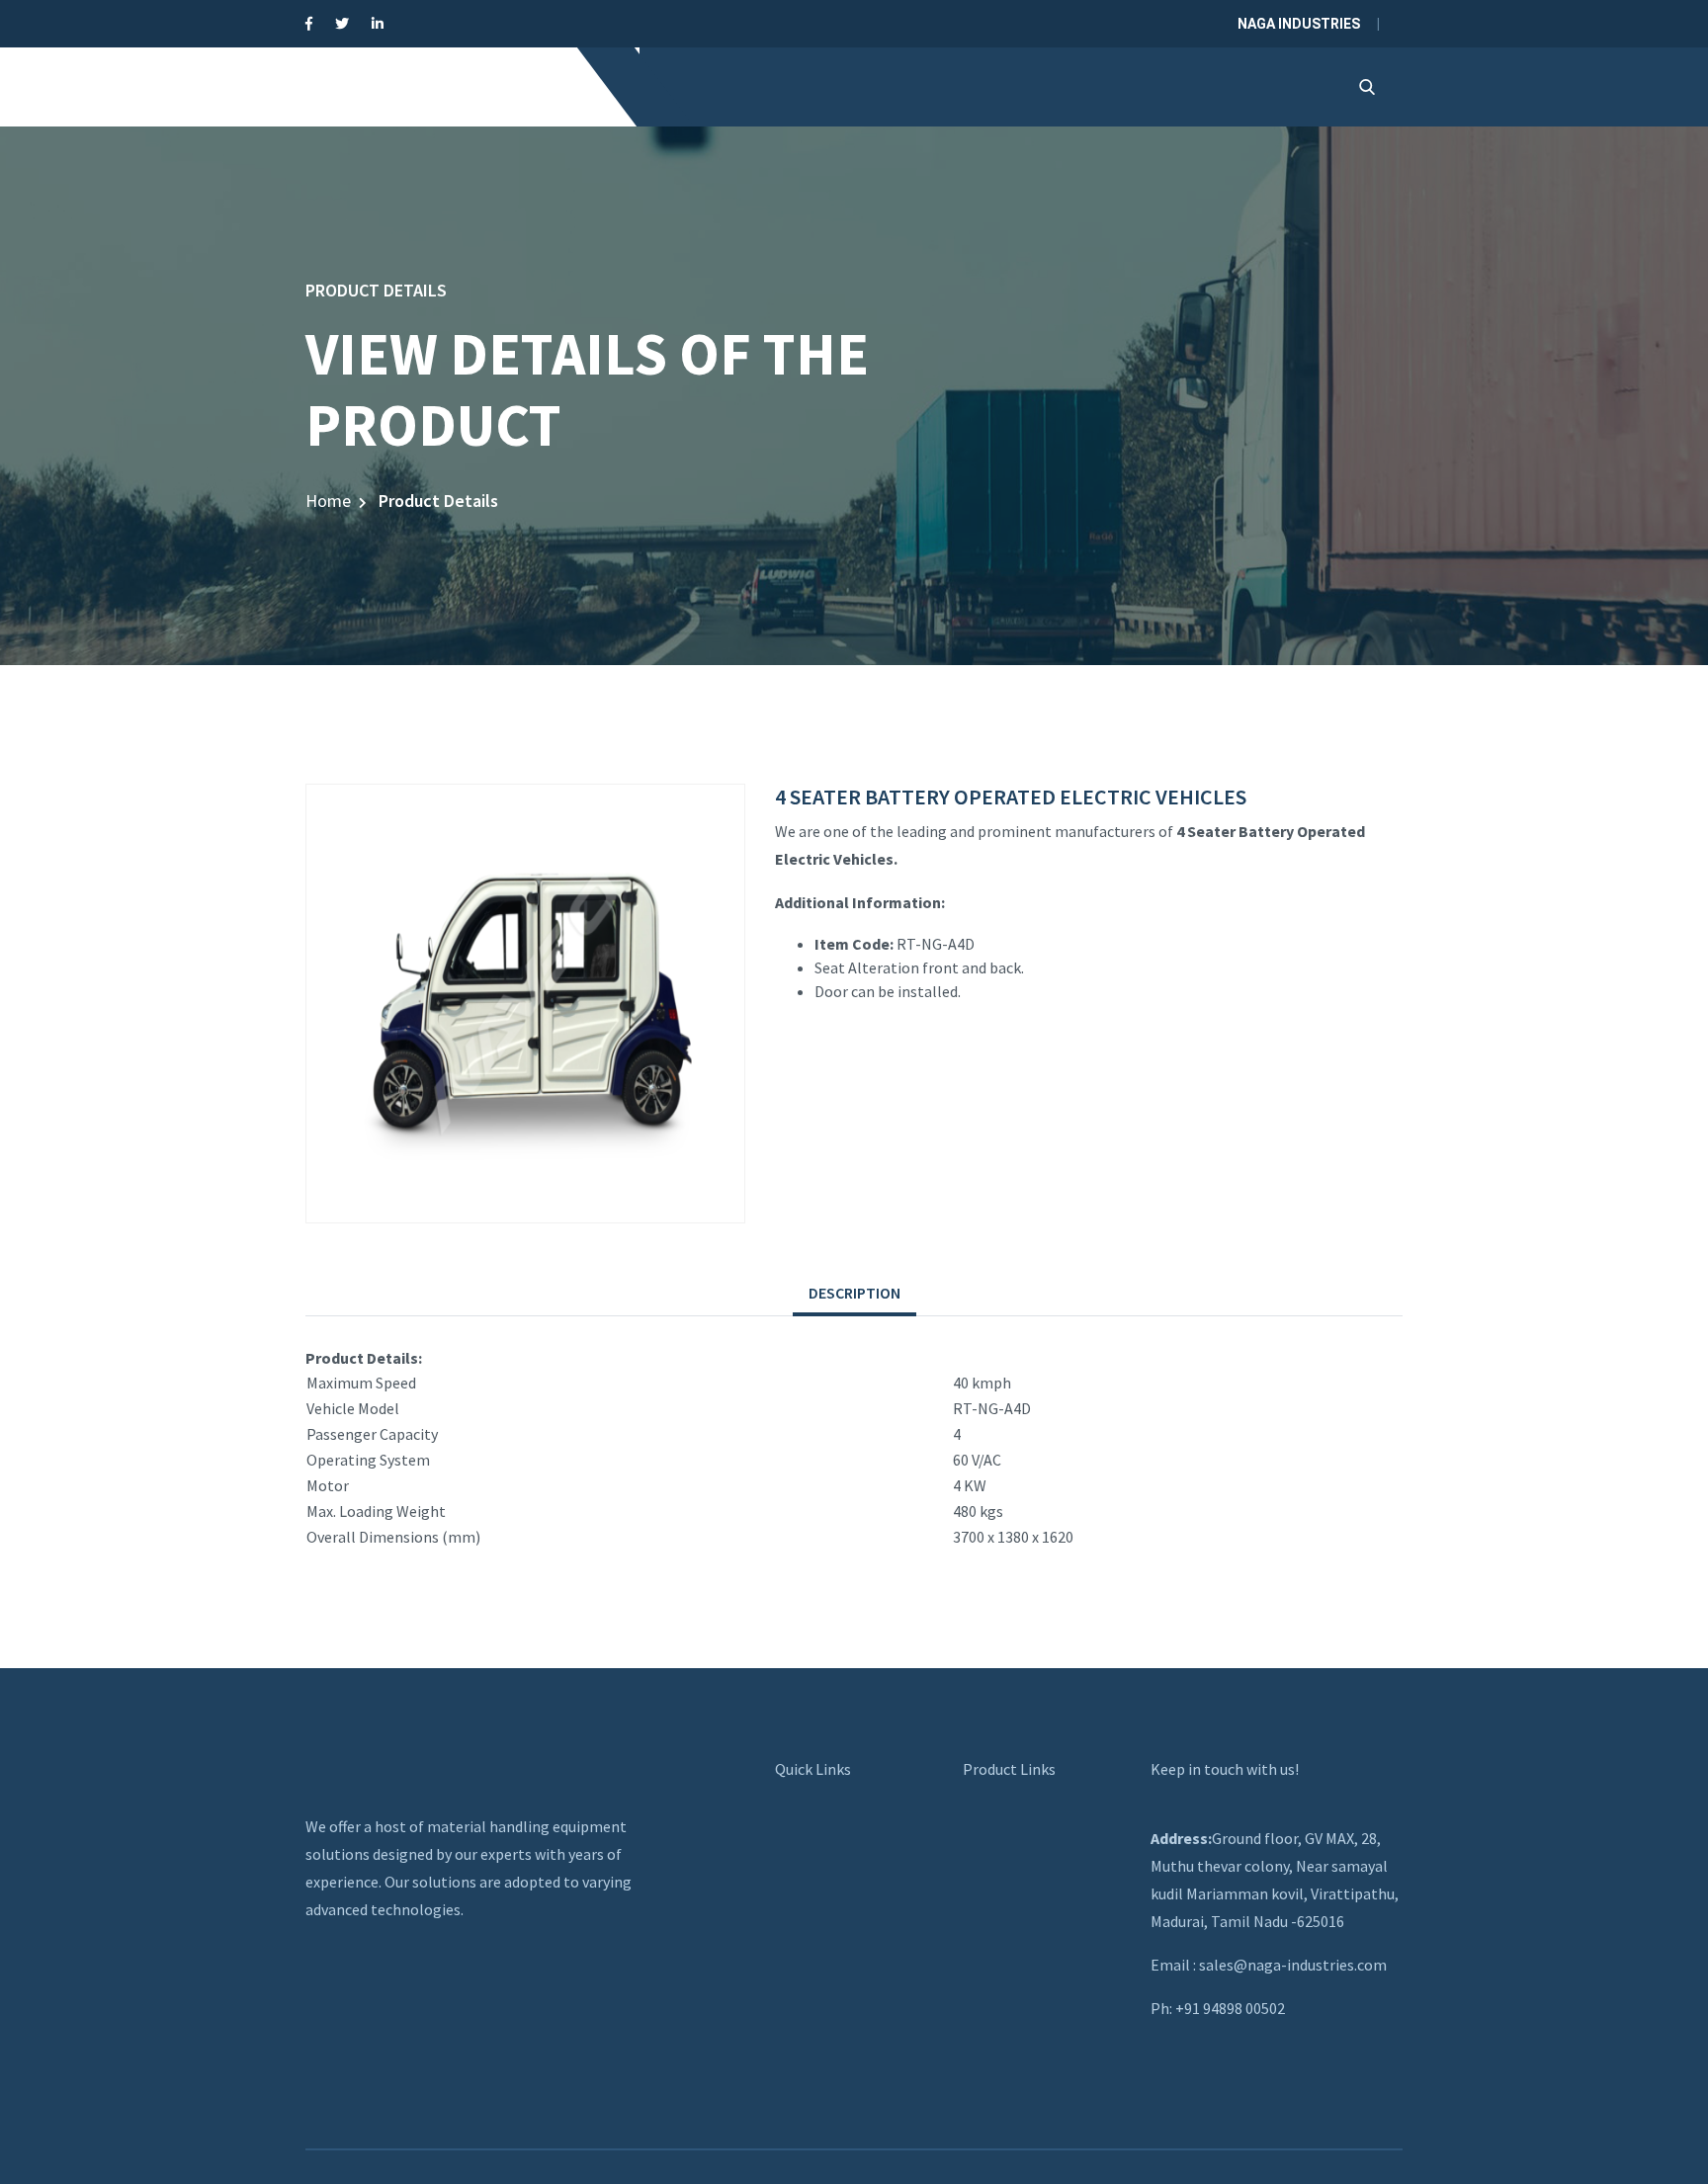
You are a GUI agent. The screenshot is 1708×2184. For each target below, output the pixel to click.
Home (328, 501)
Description (854, 1293)
